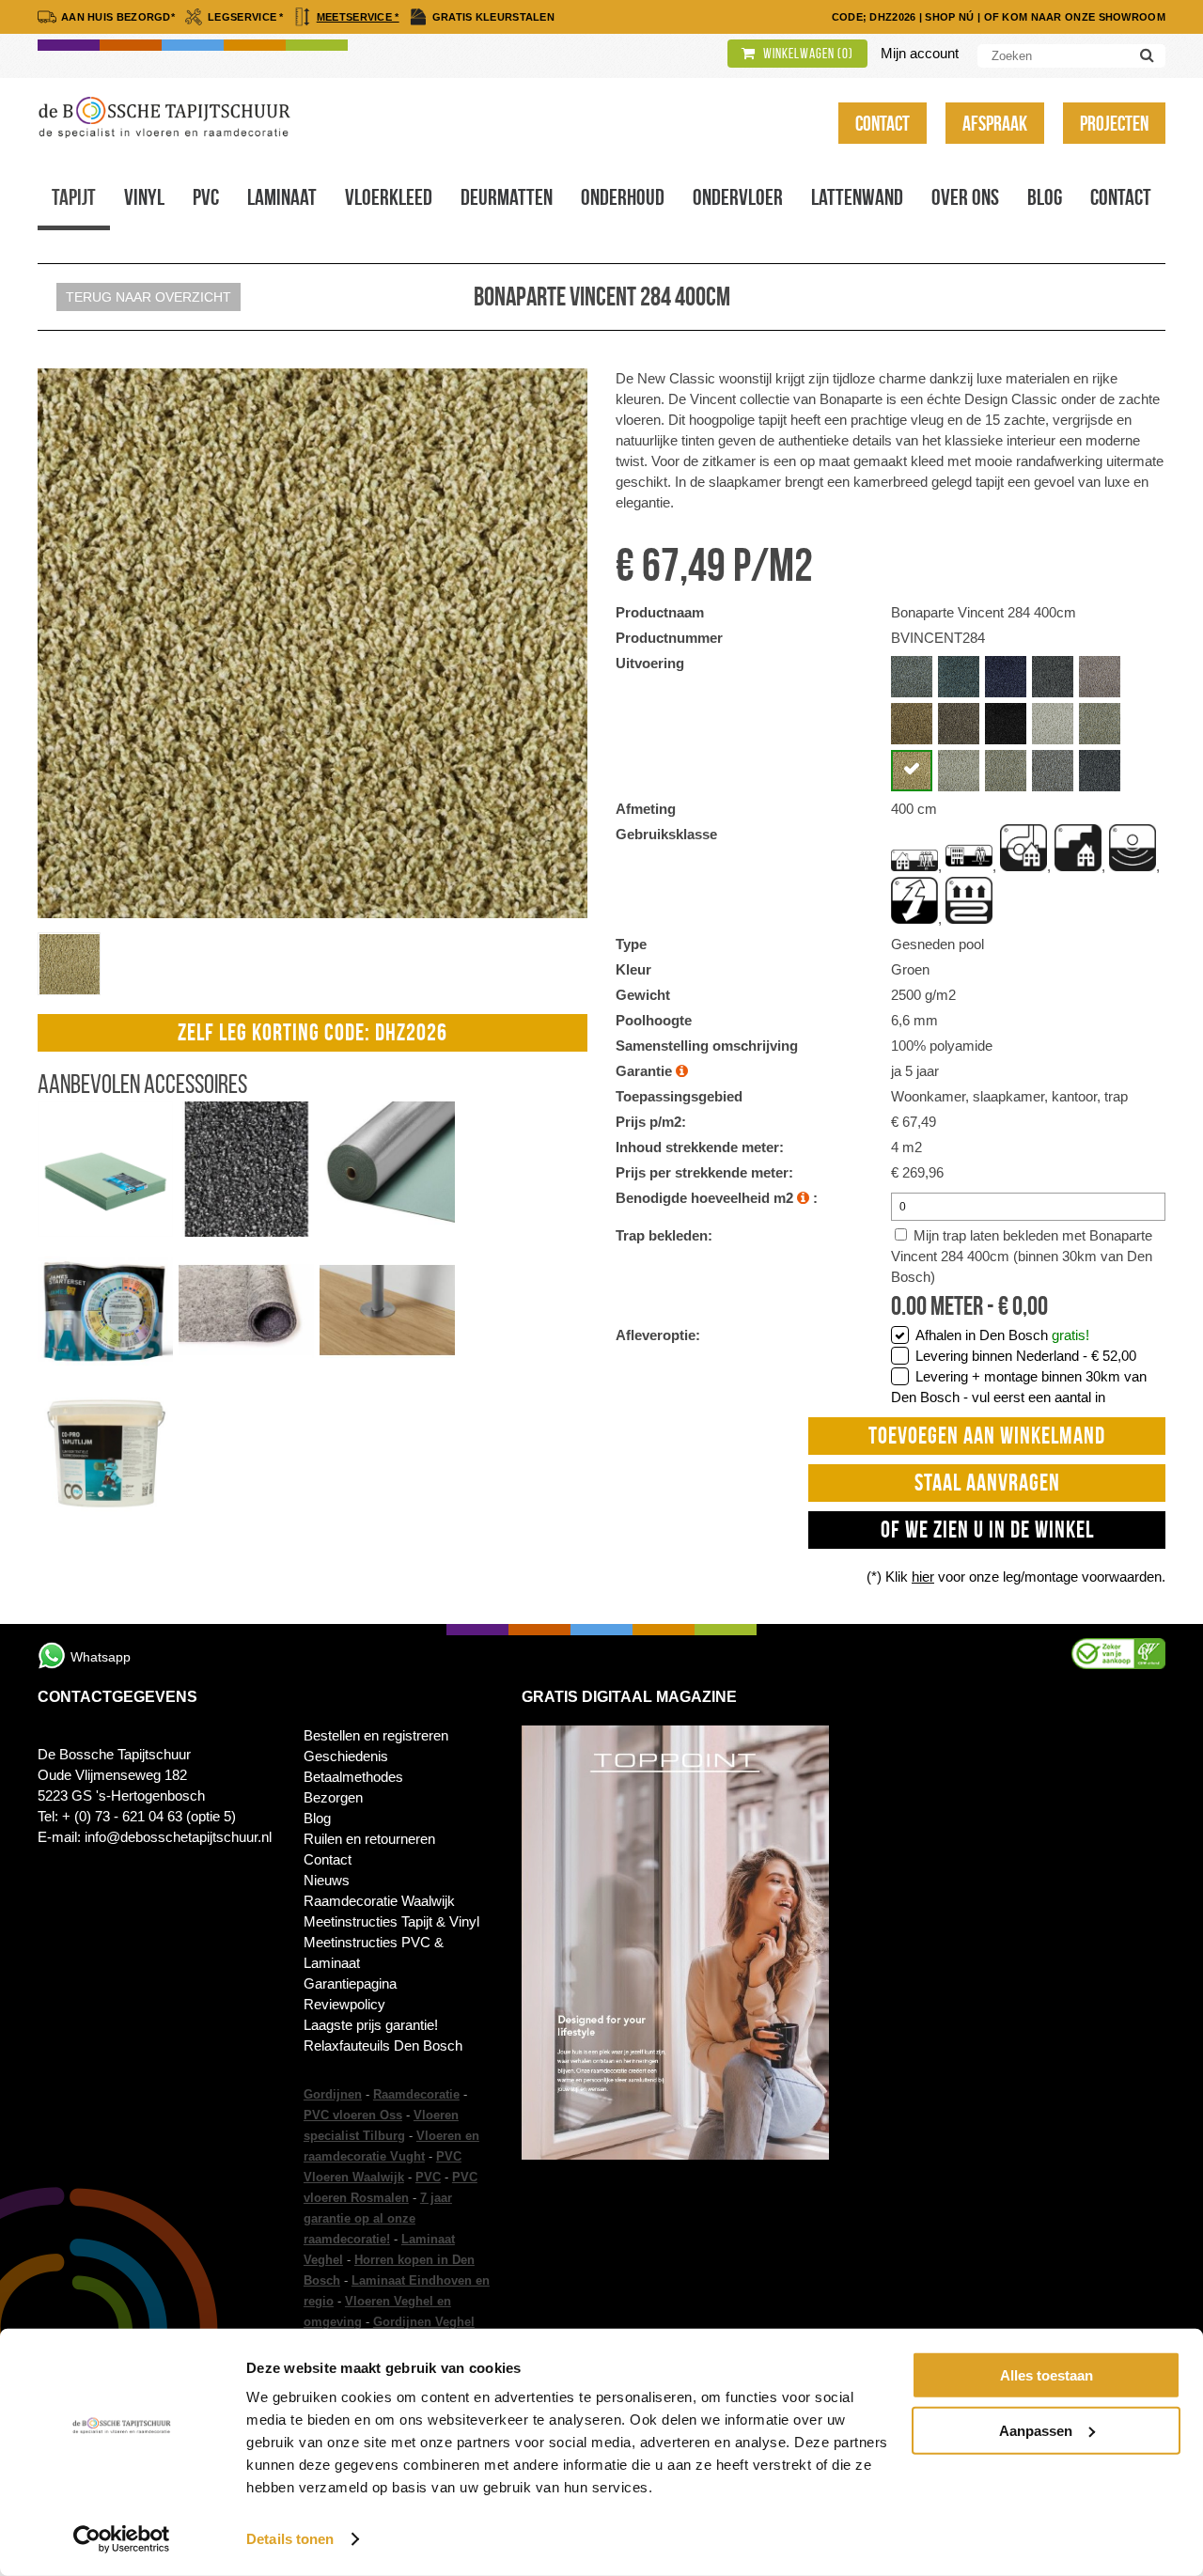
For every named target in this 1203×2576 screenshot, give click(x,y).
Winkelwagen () (807, 54)
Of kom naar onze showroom (1075, 17)
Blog (1045, 197)
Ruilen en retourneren (369, 1839)
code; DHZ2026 (874, 17)
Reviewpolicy (344, 2004)
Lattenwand (857, 197)
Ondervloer (738, 197)
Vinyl (144, 197)
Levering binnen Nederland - (1026, 1356)
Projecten (1114, 123)
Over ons (965, 197)
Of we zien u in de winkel (987, 1530)
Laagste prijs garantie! (371, 2025)
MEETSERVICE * (358, 17)
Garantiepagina (350, 1983)
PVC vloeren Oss (353, 2115)
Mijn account (920, 53)
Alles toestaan (1047, 2375)
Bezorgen (333, 1797)
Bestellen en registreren (376, 1735)
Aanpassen (1036, 2430)
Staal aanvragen (987, 1483)
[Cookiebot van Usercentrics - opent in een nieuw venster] (122, 2539)
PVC (428, 2177)
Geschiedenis (346, 1756)
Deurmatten (507, 197)
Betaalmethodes (353, 1777)
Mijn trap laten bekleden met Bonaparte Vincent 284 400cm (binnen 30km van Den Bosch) (1022, 1256)
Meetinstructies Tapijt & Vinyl (391, 1921)
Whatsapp (101, 1657)
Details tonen (290, 2539)
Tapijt (74, 197)
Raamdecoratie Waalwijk (379, 1901)
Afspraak (995, 123)
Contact (883, 123)
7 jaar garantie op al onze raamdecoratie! (378, 2218)
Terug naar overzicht (148, 297)
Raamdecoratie (416, 2094)
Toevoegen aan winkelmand (987, 1436)
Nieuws (327, 1880)
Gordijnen (333, 2094)
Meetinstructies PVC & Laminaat (374, 1952)
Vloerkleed (389, 197)
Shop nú (949, 17)
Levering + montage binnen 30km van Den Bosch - (1019, 1387)
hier (923, 1577)
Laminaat (282, 197)
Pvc (206, 197)
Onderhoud (623, 197)
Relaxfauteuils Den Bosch (383, 2045)
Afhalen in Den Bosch (1002, 1335)
